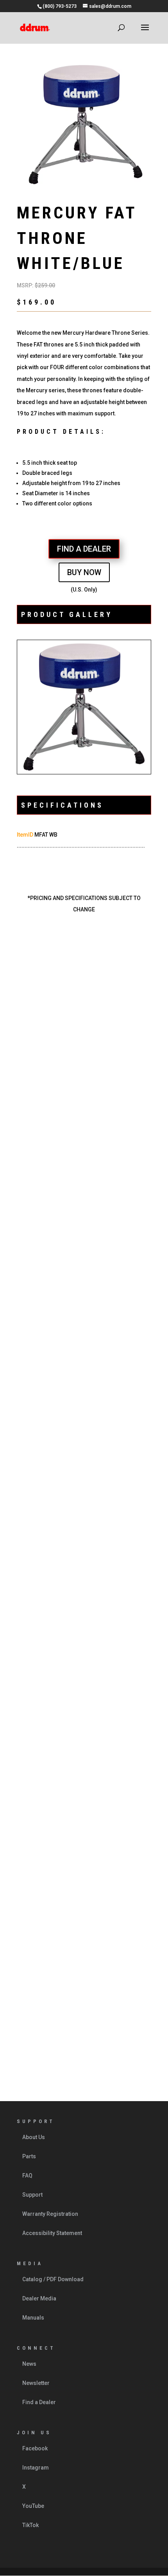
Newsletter (36, 2383)
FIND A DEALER (84, 549)
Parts (29, 2156)
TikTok (30, 2525)
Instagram (36, 2468)
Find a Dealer (39, 2402)
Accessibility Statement (52, 2233)
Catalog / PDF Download (53, 2279)
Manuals (33, 2318)
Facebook (35, 2448)
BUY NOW (84, 572)
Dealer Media (39, 2298)
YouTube (33, 2506)
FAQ (27, 2176)
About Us (34, 2137)
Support (32, 2195)
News (29, 2364)
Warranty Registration (50, 2214)
